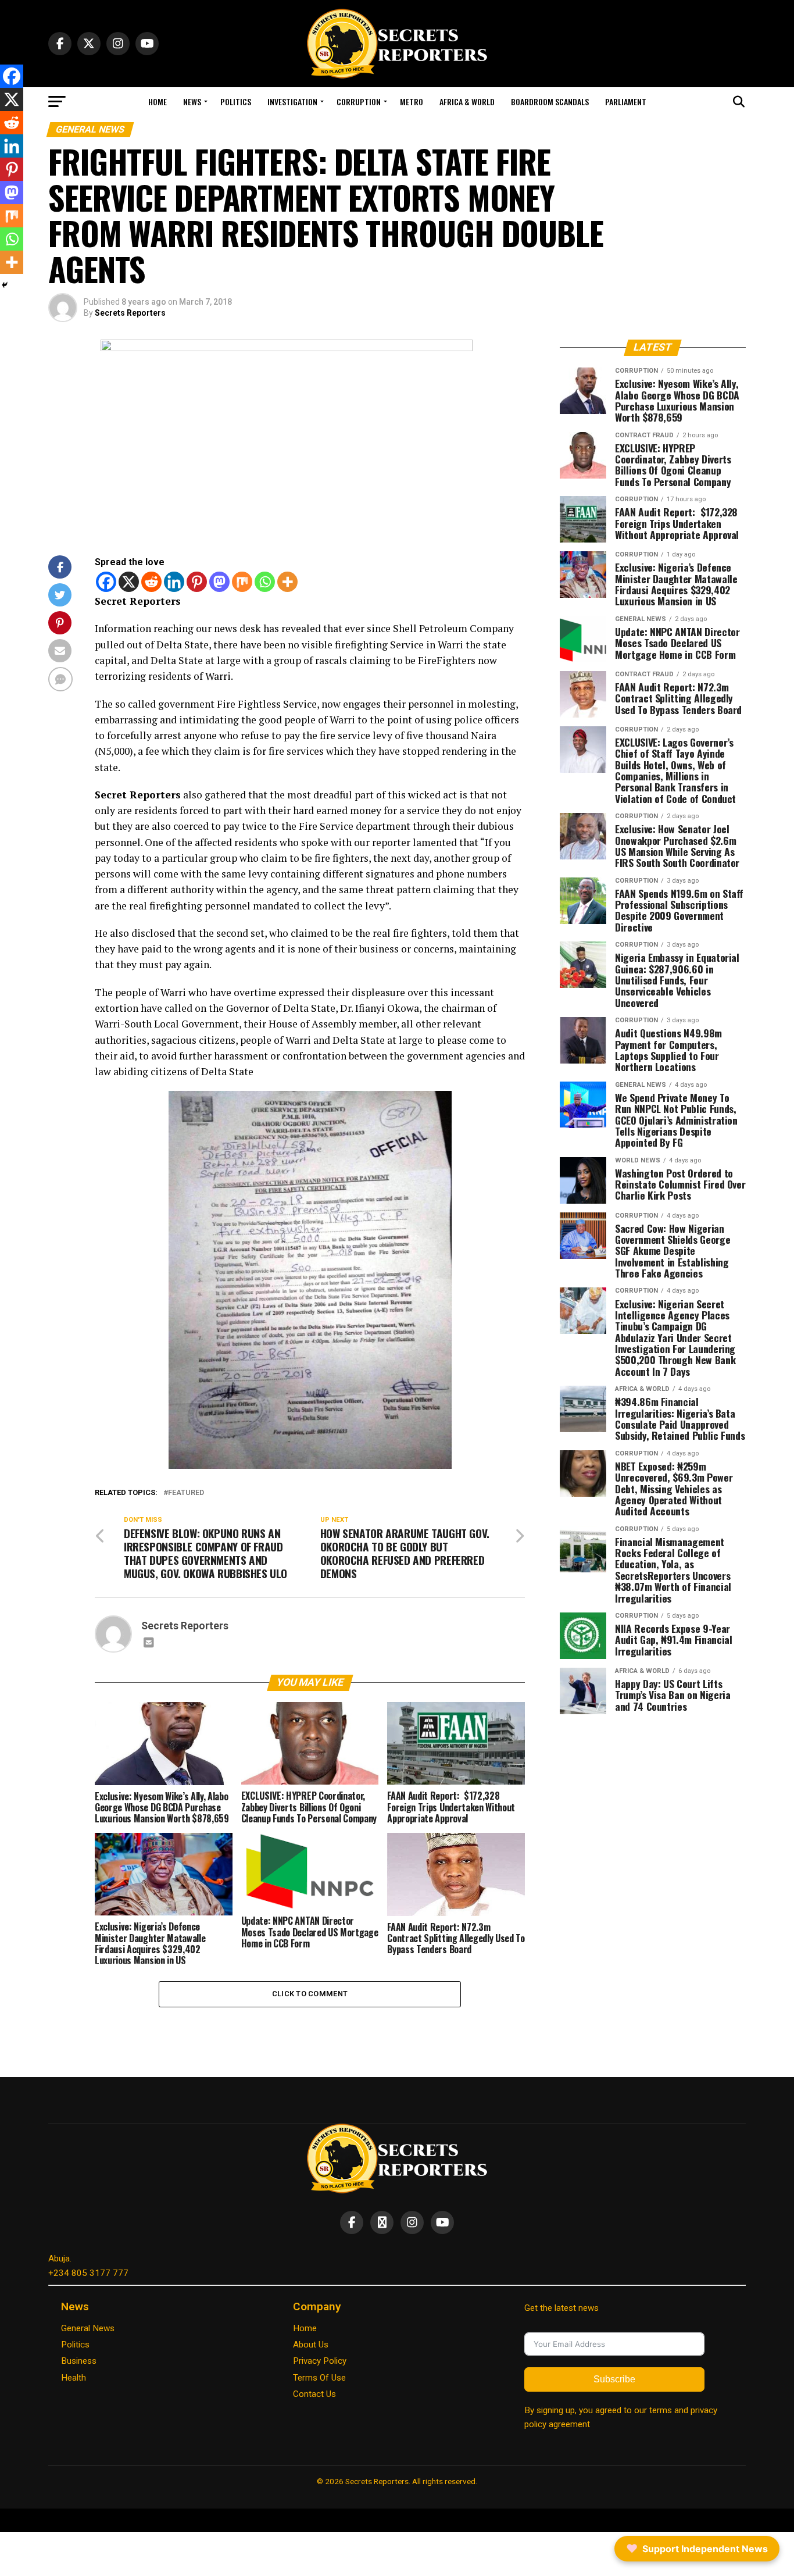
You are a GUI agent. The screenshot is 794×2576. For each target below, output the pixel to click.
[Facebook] (106, 582)
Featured (186, 1493)
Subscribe (614, 2379)
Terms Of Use (319, 2378)
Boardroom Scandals (550, 101)
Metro (412, 101)
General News (88, 2328)
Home (158, 101)
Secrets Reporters (130, 313)
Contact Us (314, 2394)
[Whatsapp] (265, 582)
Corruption (359, 101)
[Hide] (5, 285)
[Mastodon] (219, 582)
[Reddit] (151, 582)
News (192, 101)
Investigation (292, 101)
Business (79, 2361)
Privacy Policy (320, 2361)
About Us (311, 2345)
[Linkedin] (174, 582)
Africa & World (467, 101)
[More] (287, 582)
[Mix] (242, 582)
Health (74, 2378)
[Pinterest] (197, 582)
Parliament (626, 101)
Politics (236, 101)
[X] (129, 582)
